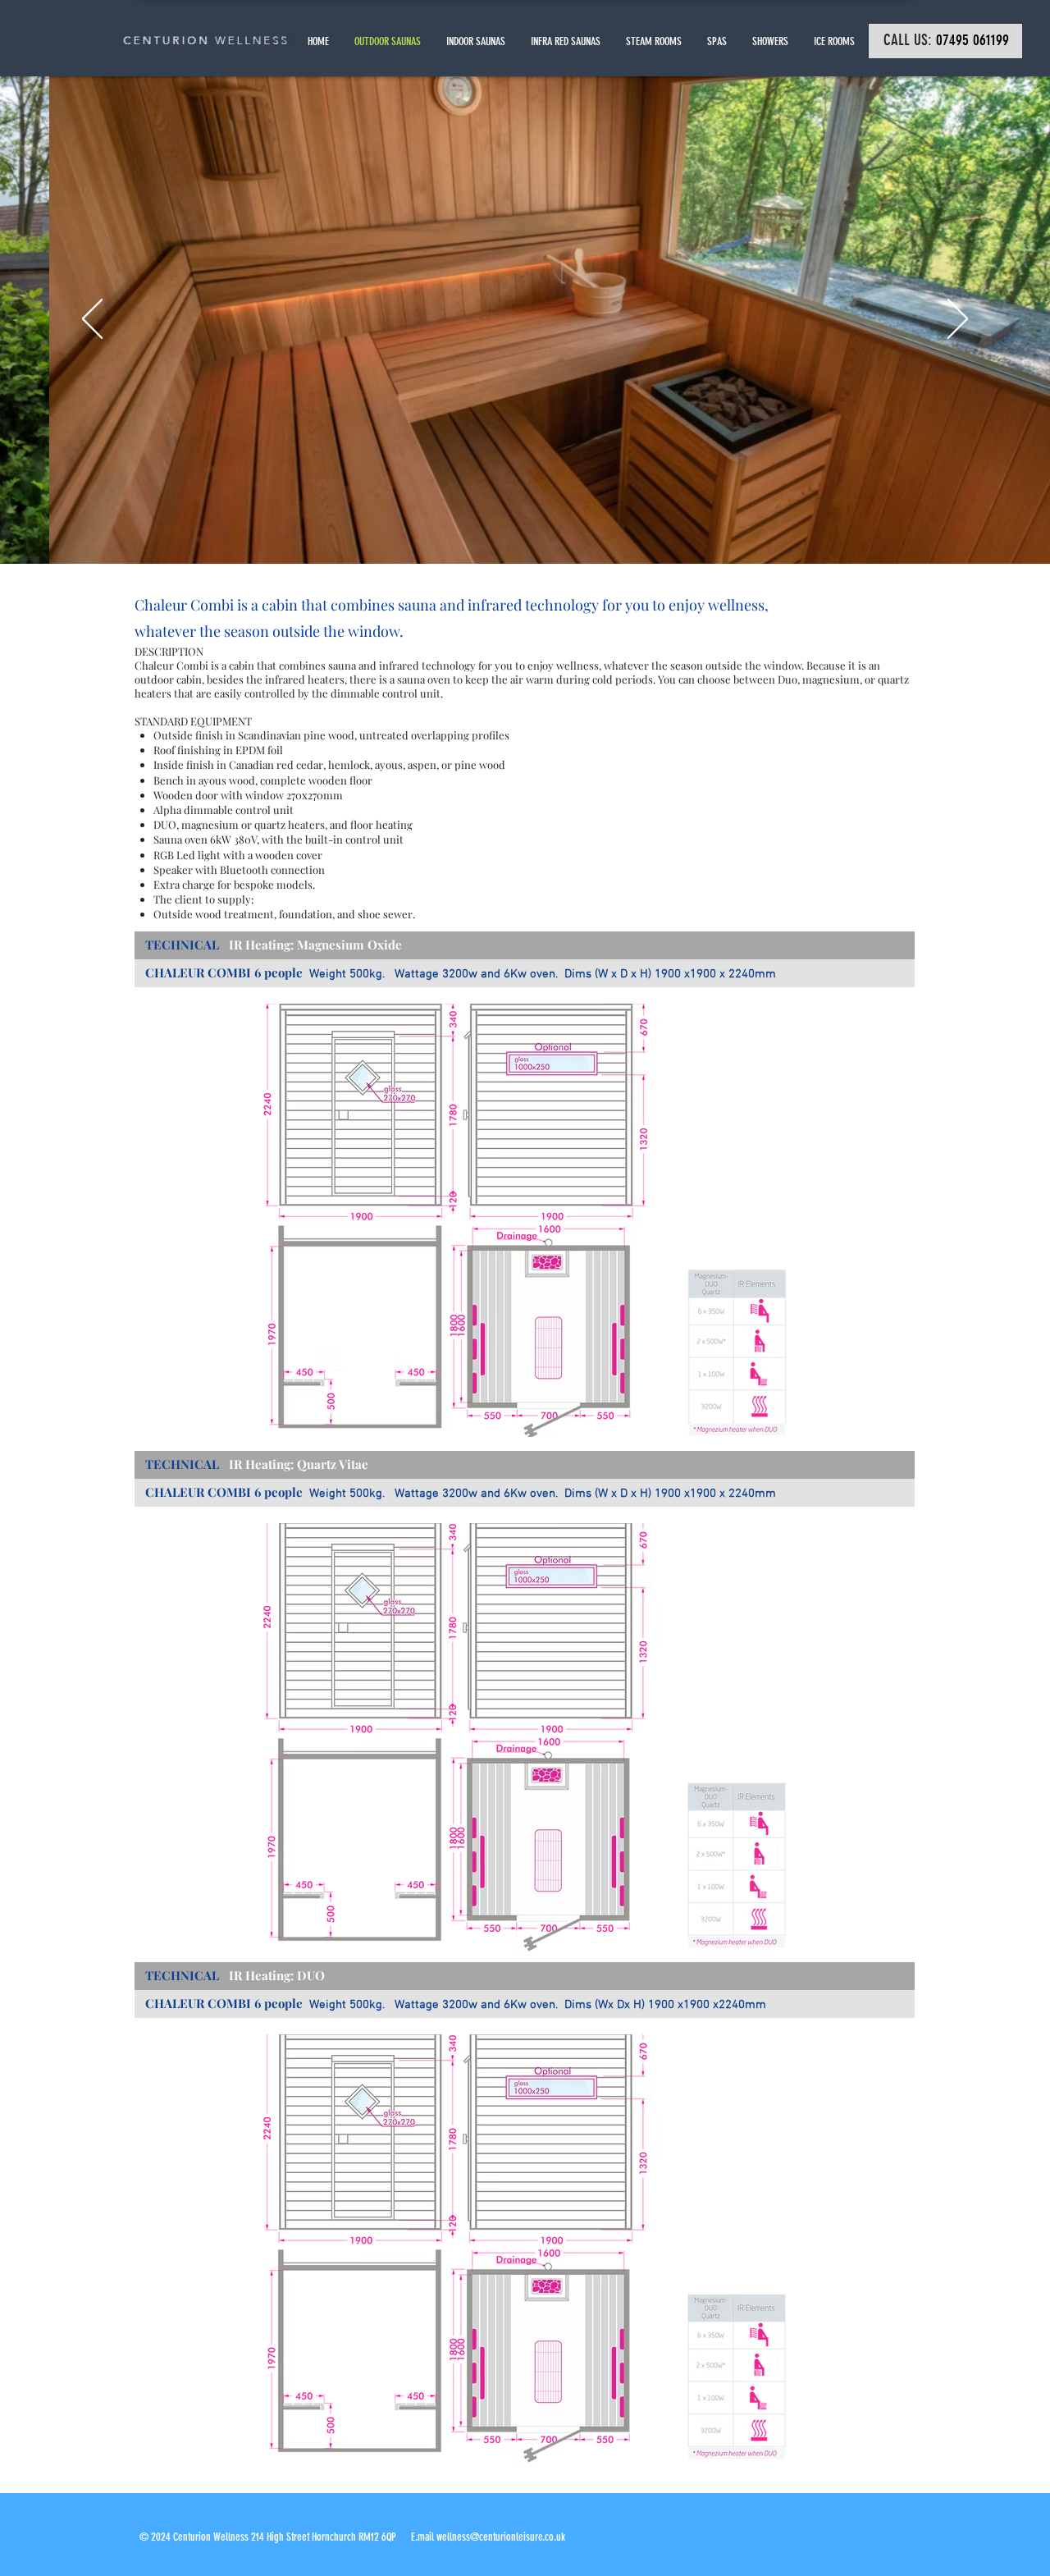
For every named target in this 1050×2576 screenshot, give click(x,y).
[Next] (958, 320)
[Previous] (92, 320)
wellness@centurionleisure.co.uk (501, 2537)
